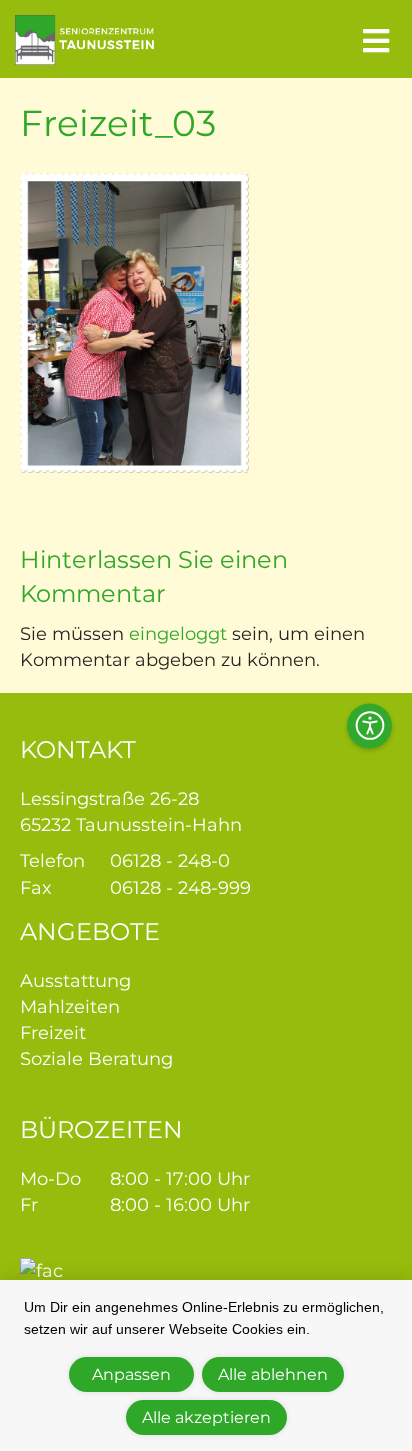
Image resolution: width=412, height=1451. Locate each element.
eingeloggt (178, 634)
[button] (369, 725)
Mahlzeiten (70, 1007)
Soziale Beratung (96, 1059)
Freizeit (53, 1033)
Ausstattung (75, 981)
